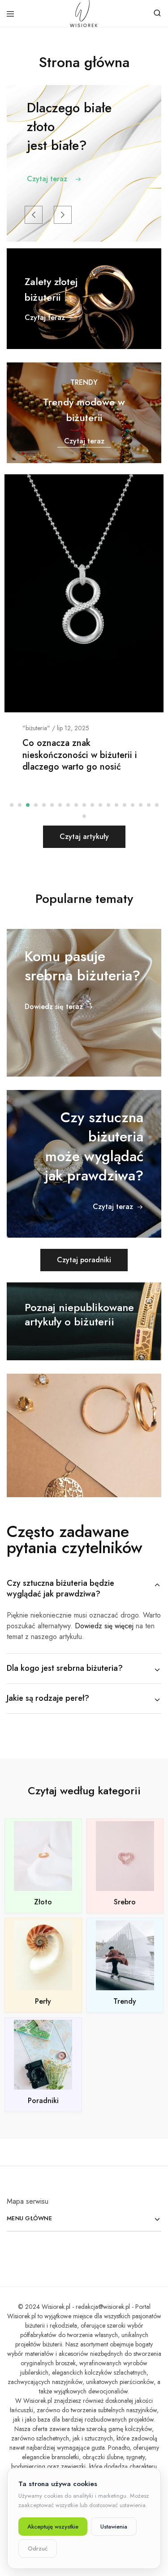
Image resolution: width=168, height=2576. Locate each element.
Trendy (125, 2001)
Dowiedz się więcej (104, 1626)
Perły (43, 2001)
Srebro (125, 1902)
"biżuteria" (36, 728)
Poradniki (43, 2101)
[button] (34, 215)
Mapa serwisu (28, 2201)
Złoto (43, 1902)
